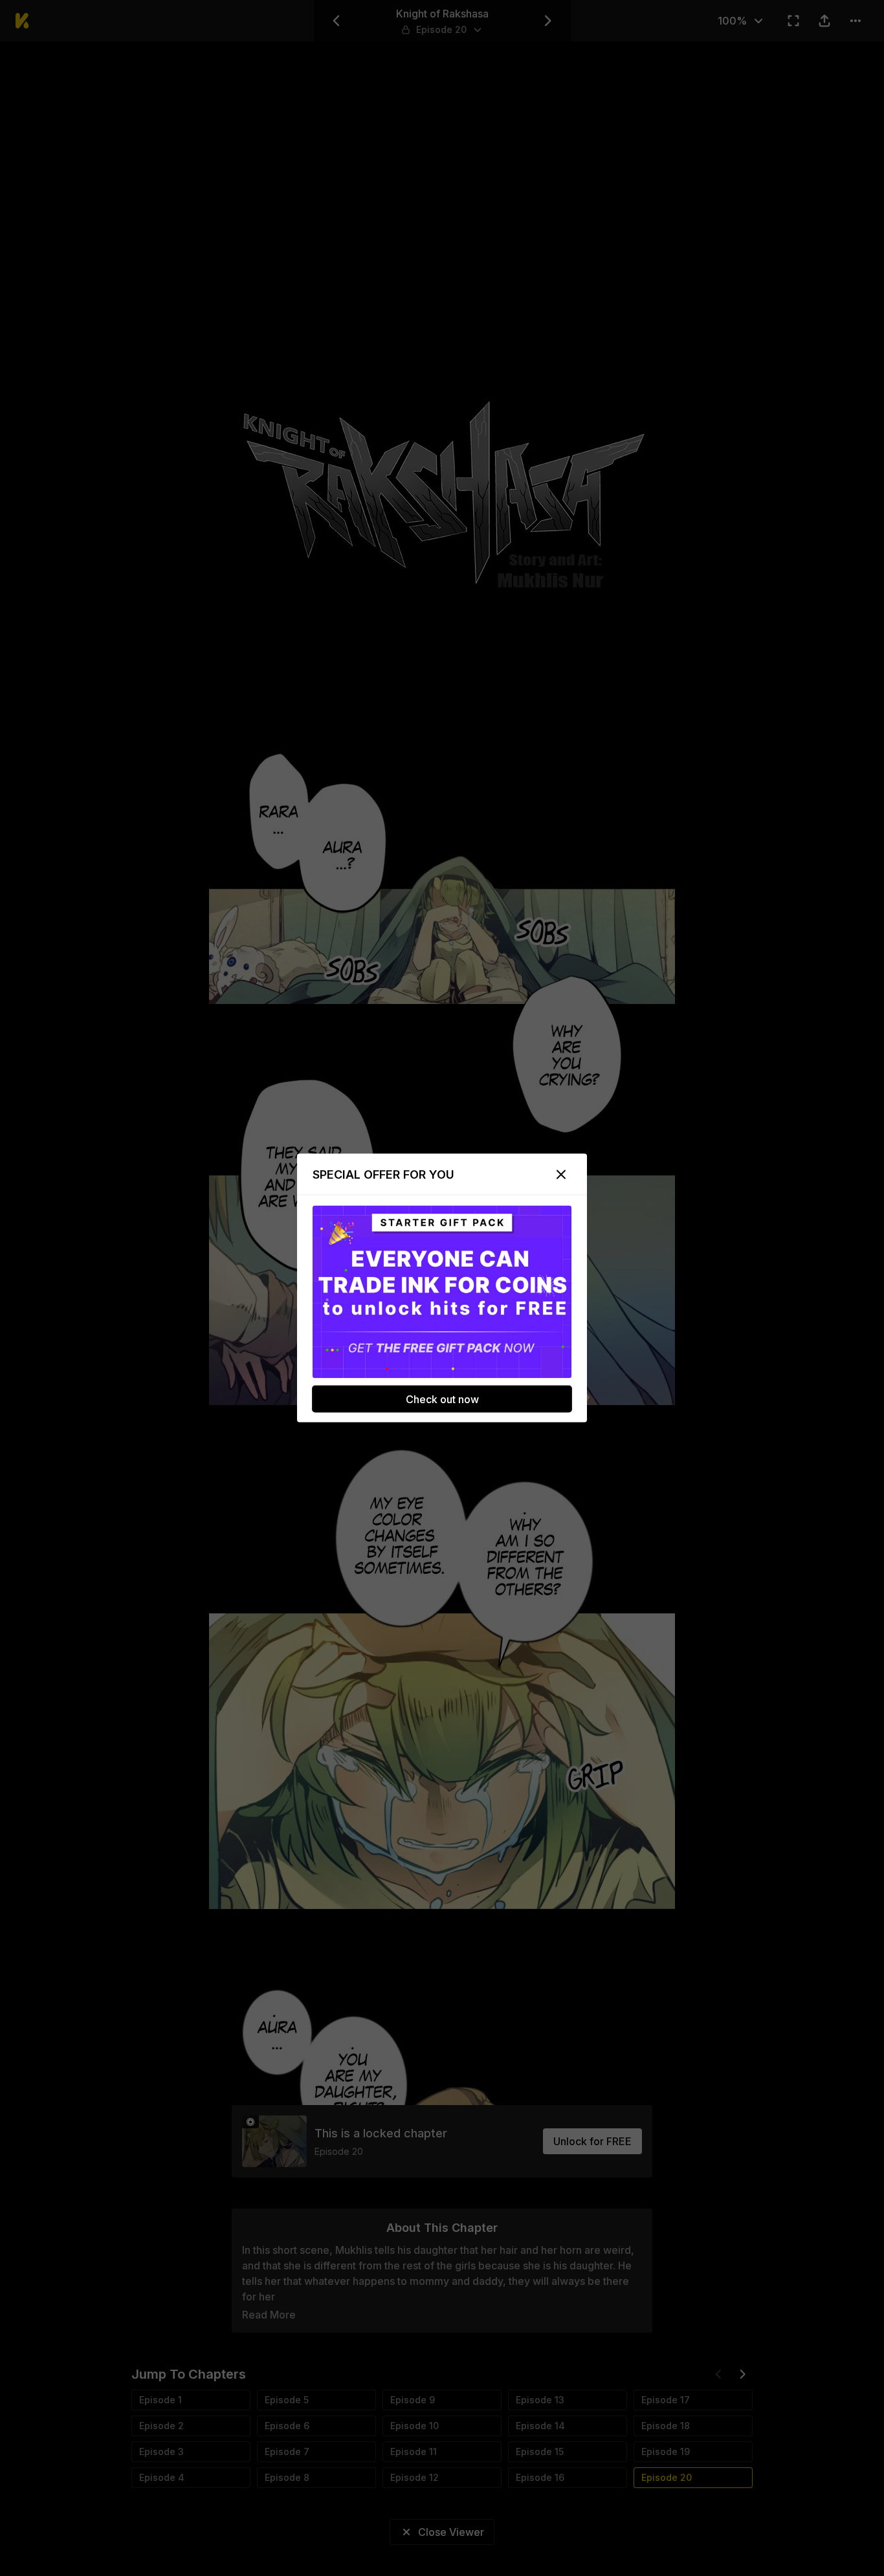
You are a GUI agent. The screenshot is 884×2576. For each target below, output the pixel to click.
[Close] (561, 1175)
